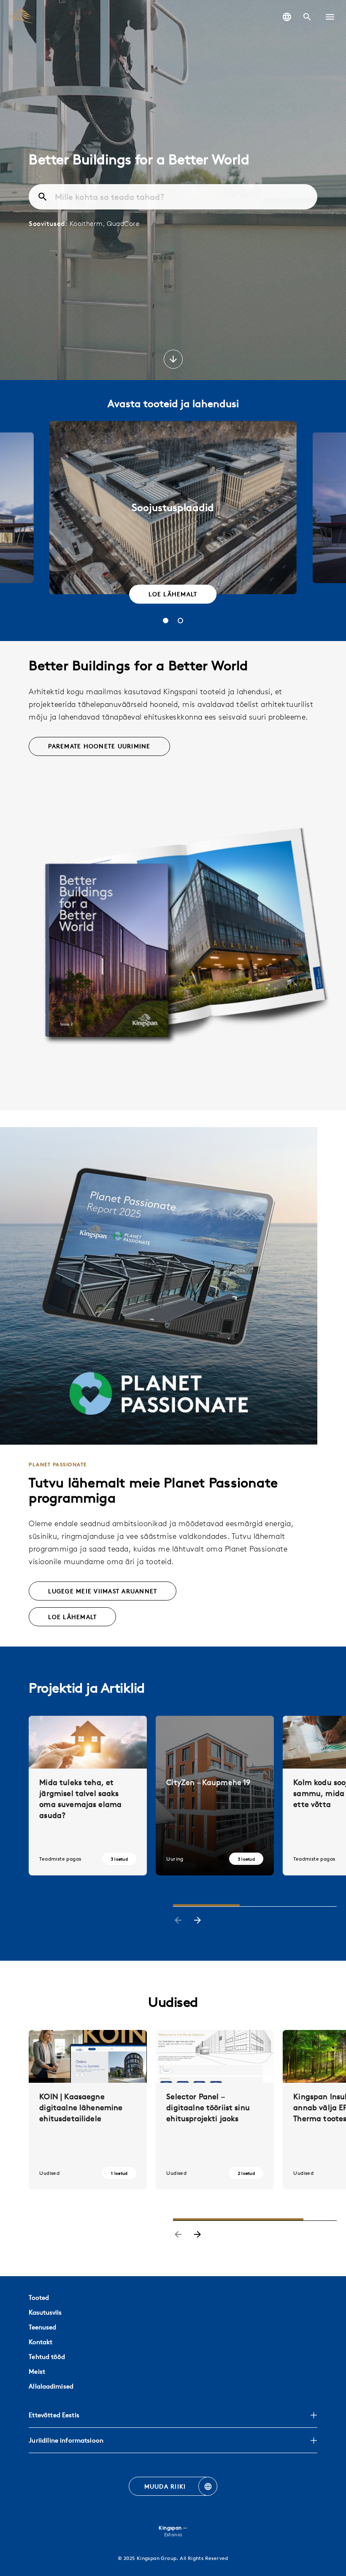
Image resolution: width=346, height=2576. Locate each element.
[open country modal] (287, 17)
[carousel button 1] (166, 621)
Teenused (42, 2327)
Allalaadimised (51, 2386)
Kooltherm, (88, 223)
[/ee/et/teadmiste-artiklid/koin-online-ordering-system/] (88, 2110)
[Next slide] (197, 1921)
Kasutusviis (45, 2312)
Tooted (39, 2297)
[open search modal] (307, 17)
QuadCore (123, 223)
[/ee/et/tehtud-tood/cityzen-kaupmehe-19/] (215, 1796)
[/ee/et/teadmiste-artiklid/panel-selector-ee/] (215, 2110)
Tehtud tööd (47, 2357)
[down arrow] (173, 360)
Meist (37, 2371)
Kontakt (41, 2342)
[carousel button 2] (180, 621)
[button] (330, 17)
